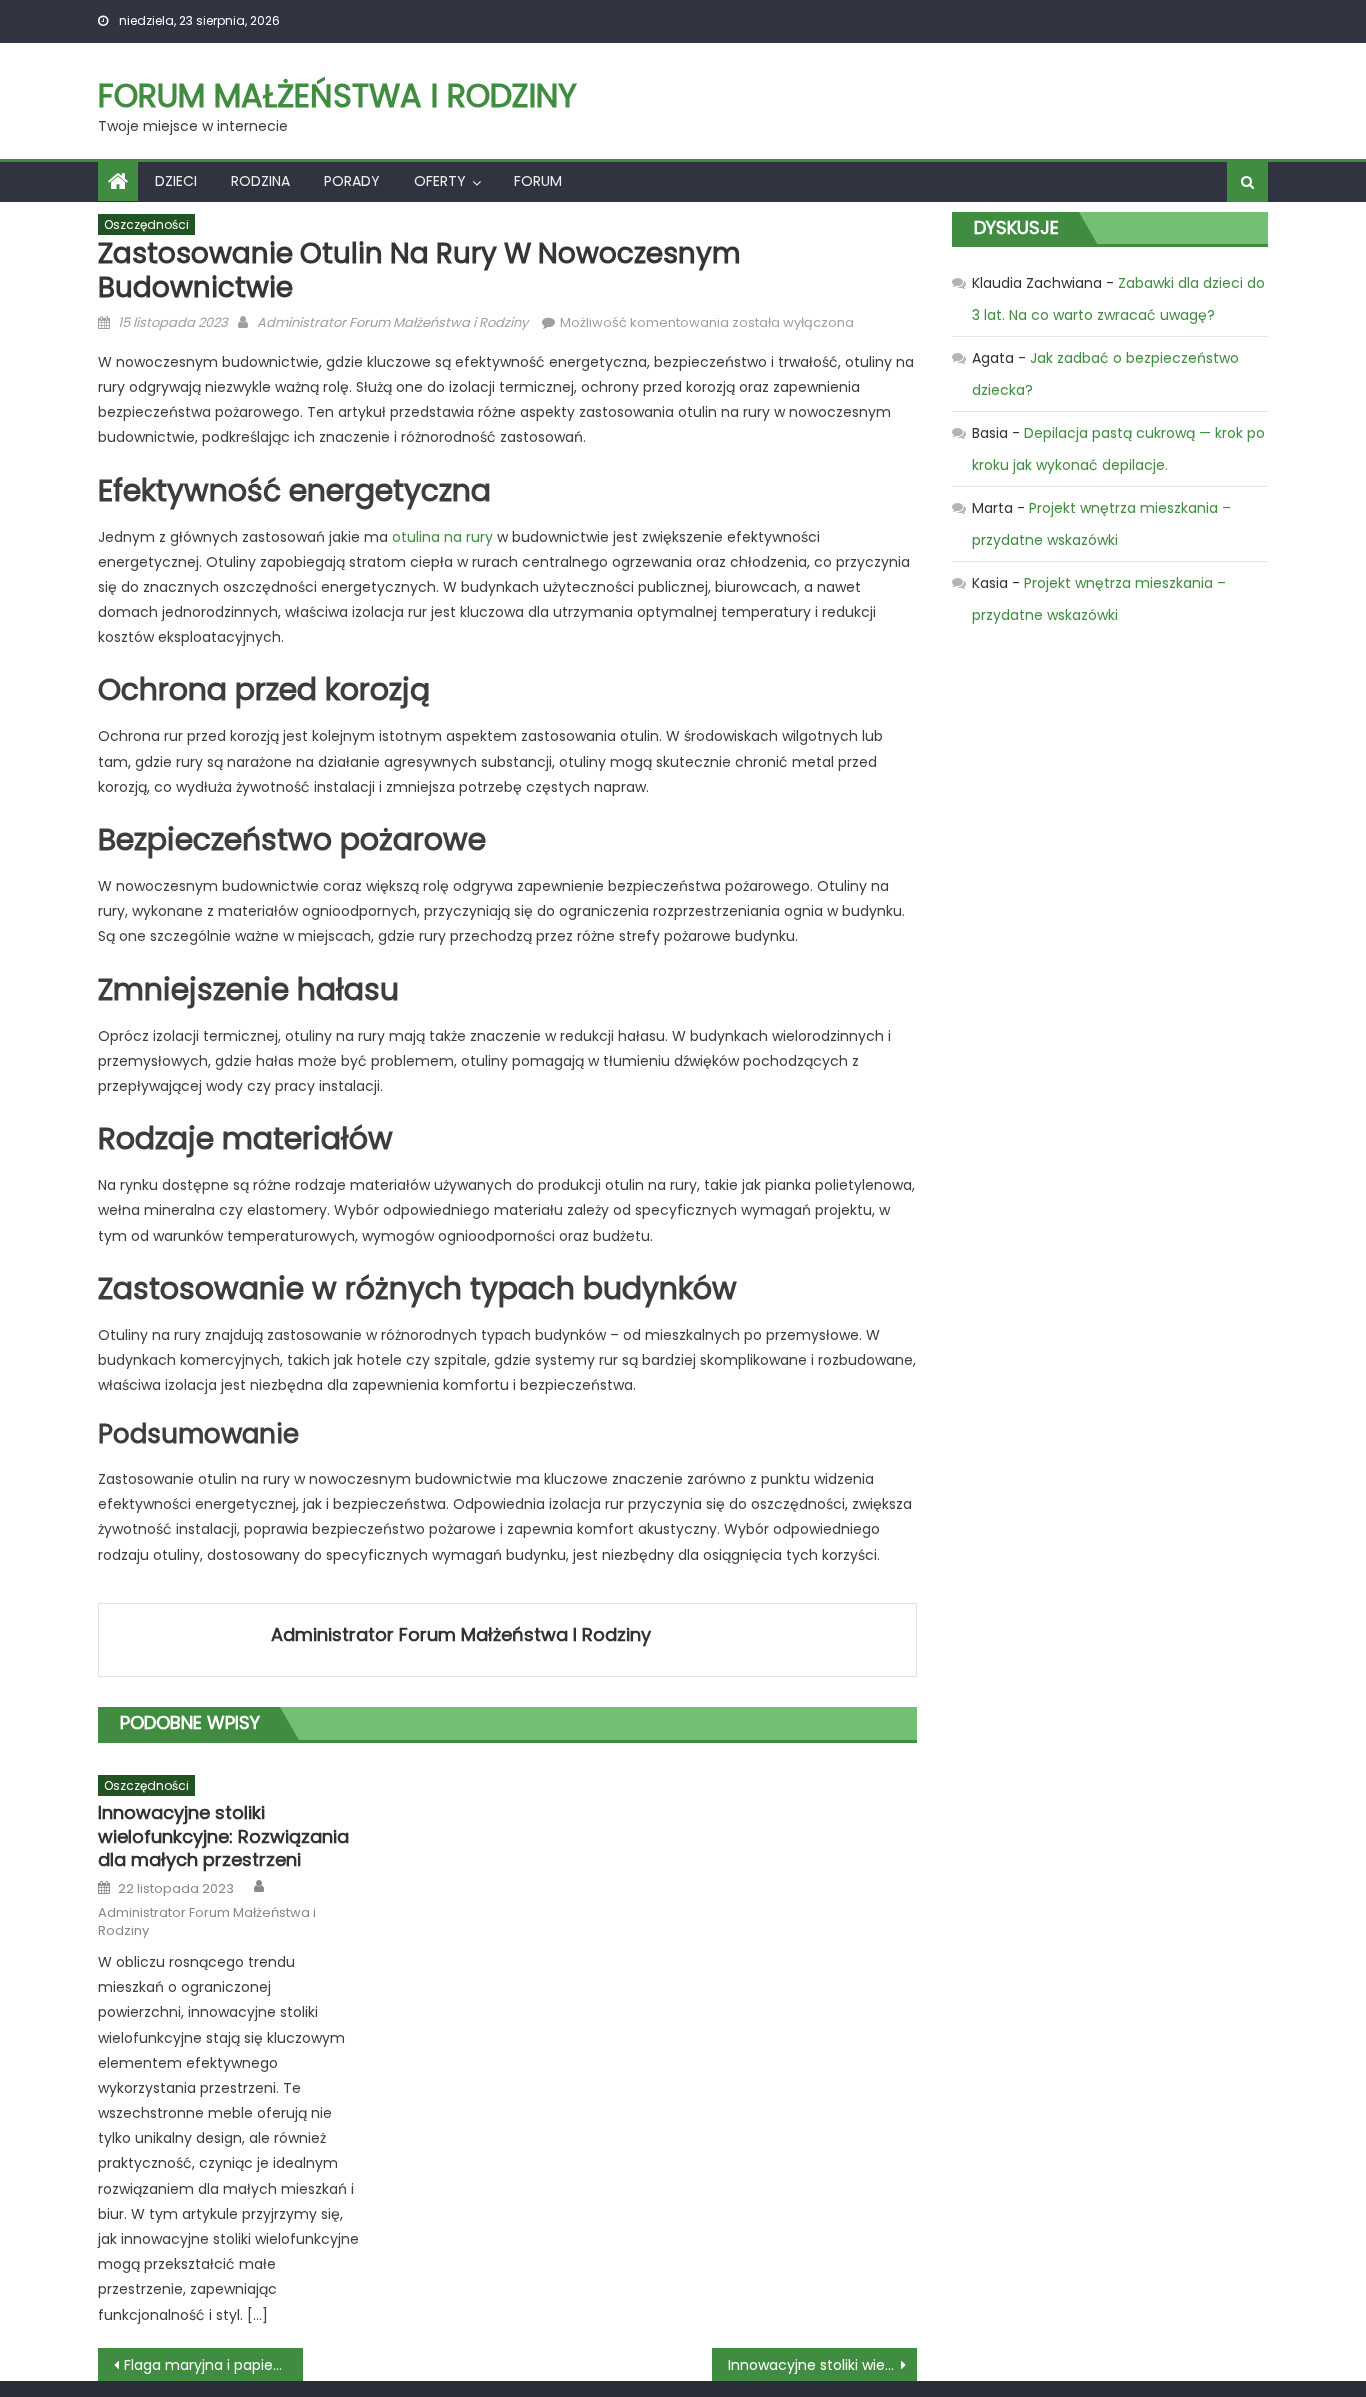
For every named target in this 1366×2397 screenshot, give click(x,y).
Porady (352, 181)
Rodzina (260, 181)
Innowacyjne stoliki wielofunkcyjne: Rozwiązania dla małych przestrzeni (223, 1836)
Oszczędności (146, 224)
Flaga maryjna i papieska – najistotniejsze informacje (213, 2365)
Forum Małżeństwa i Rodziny (337, 95)
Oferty (440, 181)
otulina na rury (442, 537)
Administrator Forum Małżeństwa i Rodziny (392, 322)
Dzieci (176, 181)
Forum (538, 181)
